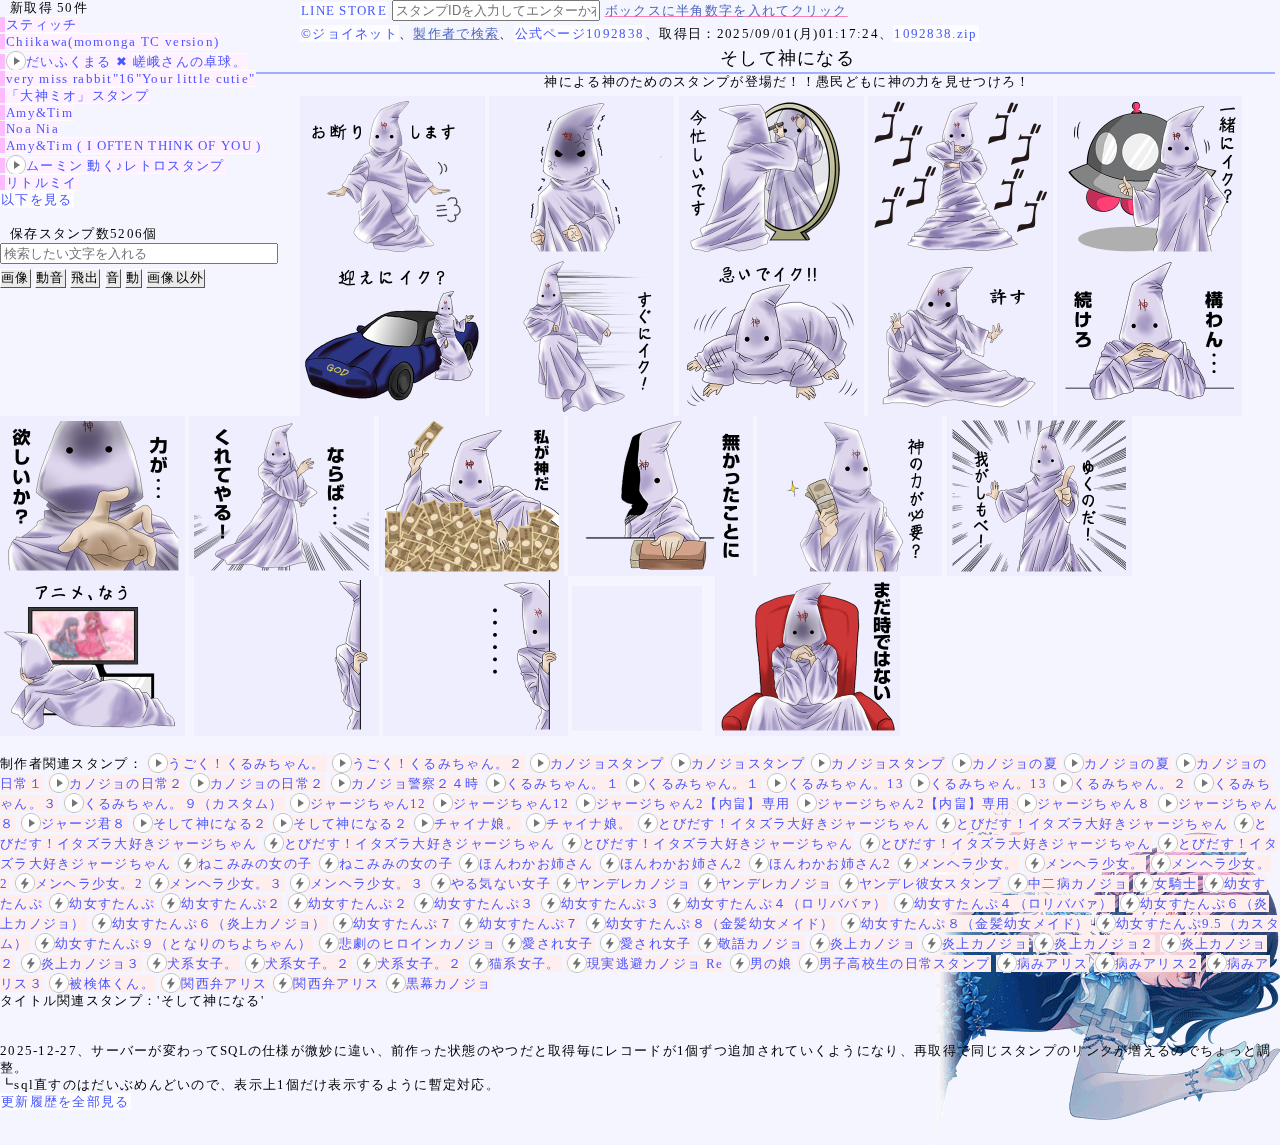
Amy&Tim (39, 112)
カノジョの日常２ (126, 783)
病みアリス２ (1158, 963)
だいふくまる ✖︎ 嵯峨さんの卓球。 (136, 61)
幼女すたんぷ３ (484, 903)
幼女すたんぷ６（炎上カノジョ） (219, 923)
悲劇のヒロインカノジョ (417, 943)
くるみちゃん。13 (845, 783)
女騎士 (1175, 883)
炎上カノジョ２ (1104, 943)
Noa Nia (32, 128)
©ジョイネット (349, 33)
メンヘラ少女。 (968, 863)
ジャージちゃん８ (1094, 803)
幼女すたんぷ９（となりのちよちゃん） (183, 943)
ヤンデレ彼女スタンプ (930, 883)
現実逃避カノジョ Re (655, 963)
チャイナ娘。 (477, 823)
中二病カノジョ (1078, 883)
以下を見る (37, 199)
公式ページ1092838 (580, 33)
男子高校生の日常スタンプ (905, 963)
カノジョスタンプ (607, 763)
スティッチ (42, 24)
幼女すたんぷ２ (231, 903)
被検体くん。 (112, 983)
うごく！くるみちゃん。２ (438, 763)
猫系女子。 (525, 963)
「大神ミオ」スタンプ (77, 95)
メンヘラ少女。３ (226, 883)
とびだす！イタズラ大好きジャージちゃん (794, 823)
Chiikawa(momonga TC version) (112, 41)
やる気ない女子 (501, 883)
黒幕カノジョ (449, 983)
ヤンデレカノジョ (634, 883)
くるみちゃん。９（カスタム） (184, 803)
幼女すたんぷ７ (403, 923)
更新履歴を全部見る (65, 1101)
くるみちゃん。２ (1130, 783)
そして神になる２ (210, 823)
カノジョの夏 (1015, 763)
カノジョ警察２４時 (415, 783)
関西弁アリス (224, 983)
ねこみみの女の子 (255, 863)
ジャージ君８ (84, 823)
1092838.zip (935, 33)
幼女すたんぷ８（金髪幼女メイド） (720, 923)
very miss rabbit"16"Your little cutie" (130, 78)
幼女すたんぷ (112, 903)
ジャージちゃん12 (368, 803)
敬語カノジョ (761, 943)
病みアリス (1053, 963)
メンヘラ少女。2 (89, 883)
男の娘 (771, 963)
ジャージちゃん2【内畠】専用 (693, 803)
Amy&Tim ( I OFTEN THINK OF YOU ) (134, 145)
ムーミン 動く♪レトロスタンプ (125, 165)
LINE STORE (344, 10)
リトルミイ (42, 182)
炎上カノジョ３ (91, 963)
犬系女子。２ (308, 963)
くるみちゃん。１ (563, 783)
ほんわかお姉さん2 (681, 863)
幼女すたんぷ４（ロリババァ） (787, 903)
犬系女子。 (203, 963)
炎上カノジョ (873, 943)
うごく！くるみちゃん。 (246, 763)
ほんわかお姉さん (536, 863)
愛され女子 (558, 943)
